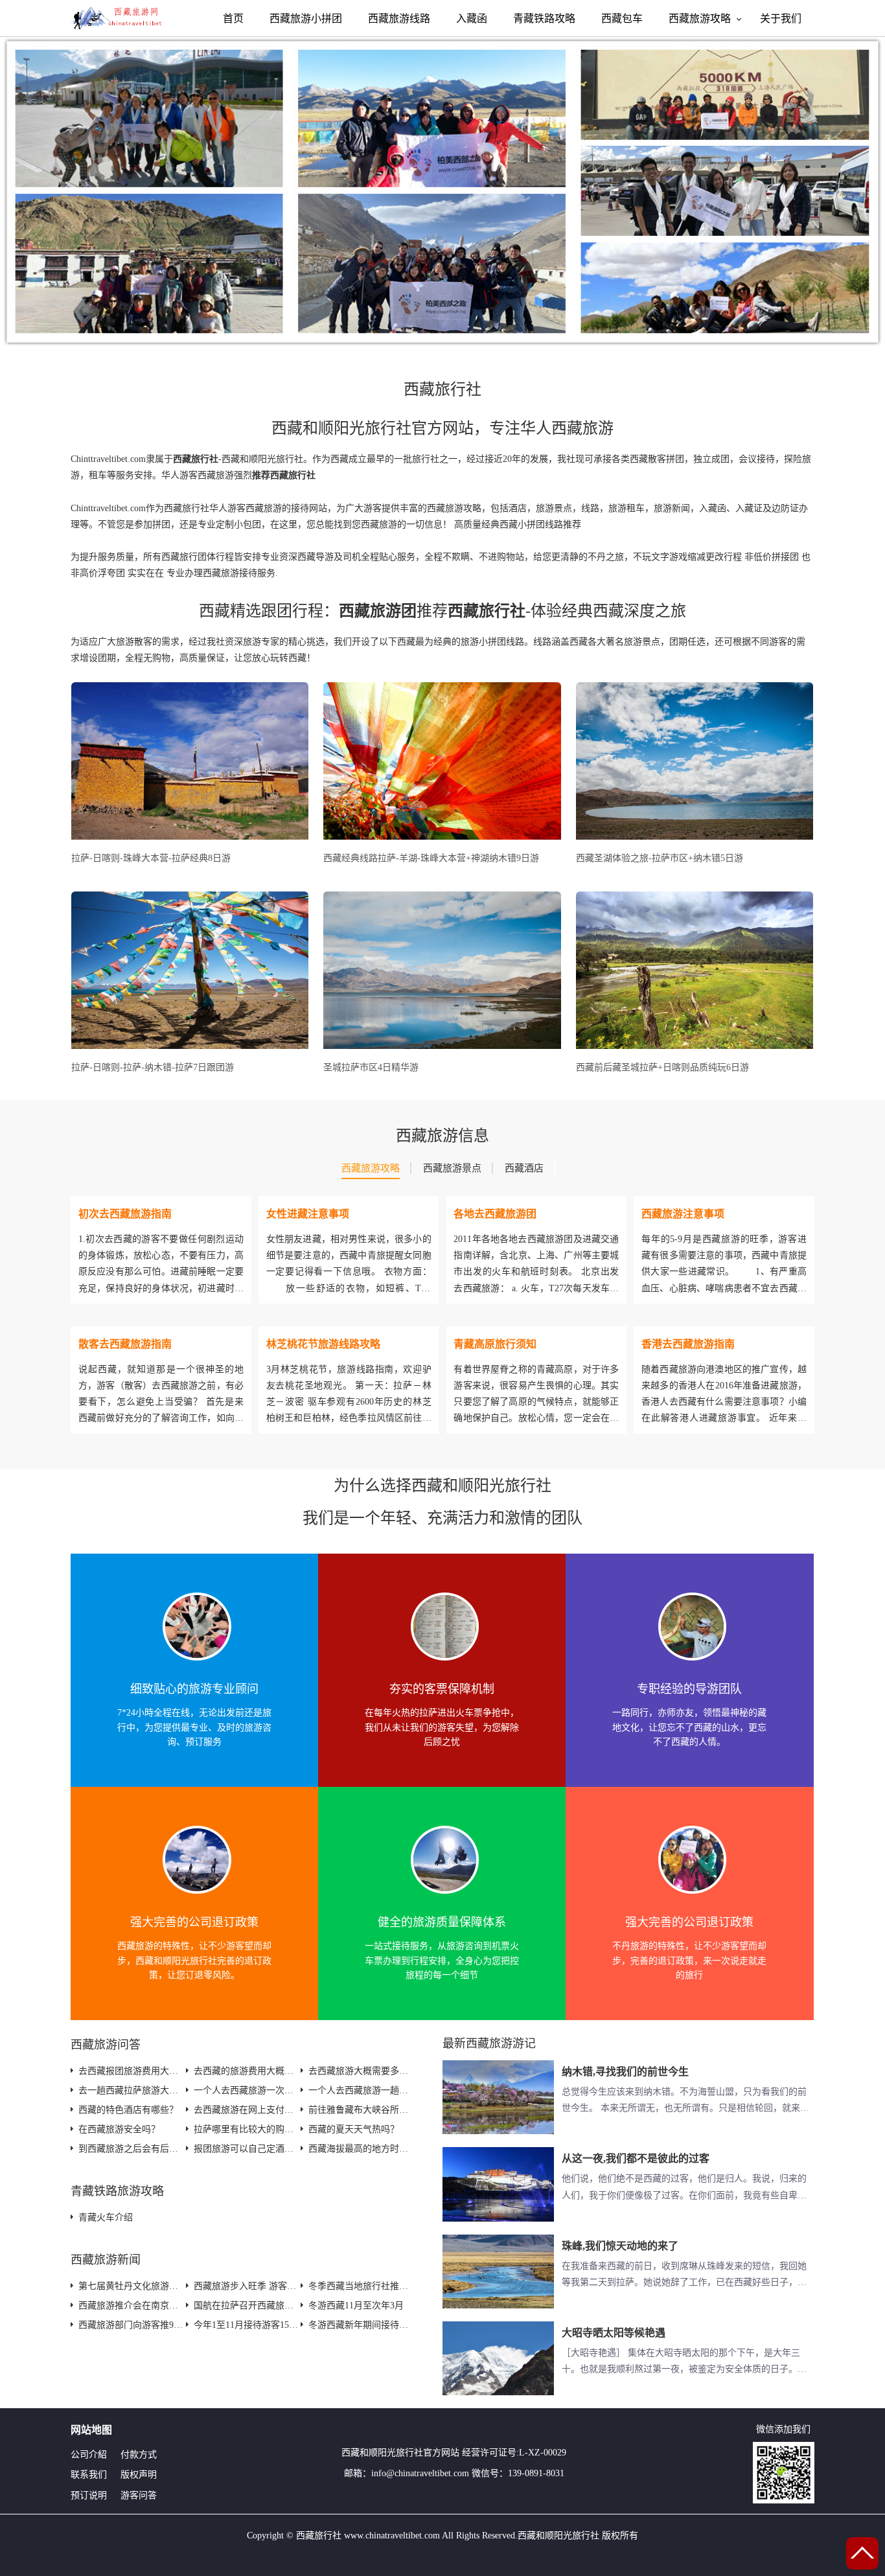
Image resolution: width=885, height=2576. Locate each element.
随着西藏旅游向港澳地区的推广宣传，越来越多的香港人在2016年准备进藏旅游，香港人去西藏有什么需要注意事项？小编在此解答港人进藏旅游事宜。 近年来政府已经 (724, 1402)
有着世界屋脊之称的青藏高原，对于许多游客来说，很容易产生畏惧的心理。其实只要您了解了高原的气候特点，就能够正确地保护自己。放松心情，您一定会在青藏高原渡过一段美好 (536, 1402)
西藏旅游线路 (399, 18)
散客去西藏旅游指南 (125, 1344)
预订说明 (89, 2495)
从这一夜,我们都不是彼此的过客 (636, 2158)
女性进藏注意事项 (308, 1214)
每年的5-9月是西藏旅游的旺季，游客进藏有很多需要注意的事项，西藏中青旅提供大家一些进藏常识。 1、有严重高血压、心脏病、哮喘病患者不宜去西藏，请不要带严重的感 (724, 1272)
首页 (233, 18)
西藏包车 (622, 18)
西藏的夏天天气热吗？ (354, 2129)
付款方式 (139, 2455)
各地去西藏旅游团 (495, 1214)
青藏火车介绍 (106, 2217)
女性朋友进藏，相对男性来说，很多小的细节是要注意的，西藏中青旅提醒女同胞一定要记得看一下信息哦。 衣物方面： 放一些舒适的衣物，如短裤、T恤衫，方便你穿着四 (349, 1272)
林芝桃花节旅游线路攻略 (323, 1344)
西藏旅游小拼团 (306, 18)
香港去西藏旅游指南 (688, 1344)
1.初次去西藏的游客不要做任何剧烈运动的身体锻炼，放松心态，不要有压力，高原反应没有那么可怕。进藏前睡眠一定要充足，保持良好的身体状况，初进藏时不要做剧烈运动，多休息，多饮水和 (161, 1272)
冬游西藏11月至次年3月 (356, 2306)
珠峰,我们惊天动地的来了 (620, 2246)
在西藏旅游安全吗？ (119, 2129)
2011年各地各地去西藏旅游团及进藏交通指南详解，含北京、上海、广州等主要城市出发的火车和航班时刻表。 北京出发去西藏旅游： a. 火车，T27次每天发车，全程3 (536, 1272)
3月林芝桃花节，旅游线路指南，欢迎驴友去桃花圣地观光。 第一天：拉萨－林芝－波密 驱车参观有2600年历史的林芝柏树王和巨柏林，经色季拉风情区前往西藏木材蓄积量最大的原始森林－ (349, 1402)
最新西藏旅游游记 (489, 2043)
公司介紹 (89, 2455)
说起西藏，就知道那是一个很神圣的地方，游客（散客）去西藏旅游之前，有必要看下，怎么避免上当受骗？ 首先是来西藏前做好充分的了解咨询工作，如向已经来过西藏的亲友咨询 (161, 1402)
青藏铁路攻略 (544, 18)
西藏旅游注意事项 (683, 1214)
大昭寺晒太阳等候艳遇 (614, 2333)
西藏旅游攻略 (700, 18)
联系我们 (89, 2475)
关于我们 (781, 18)
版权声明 (139, 2475)
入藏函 (472, 18)
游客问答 (139, 2495)
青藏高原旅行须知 (495, 1344)
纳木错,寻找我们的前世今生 (625, 2072)
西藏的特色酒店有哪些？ (128, 2110)
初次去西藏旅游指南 (125, 1214)
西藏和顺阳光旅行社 (382, 2453)
